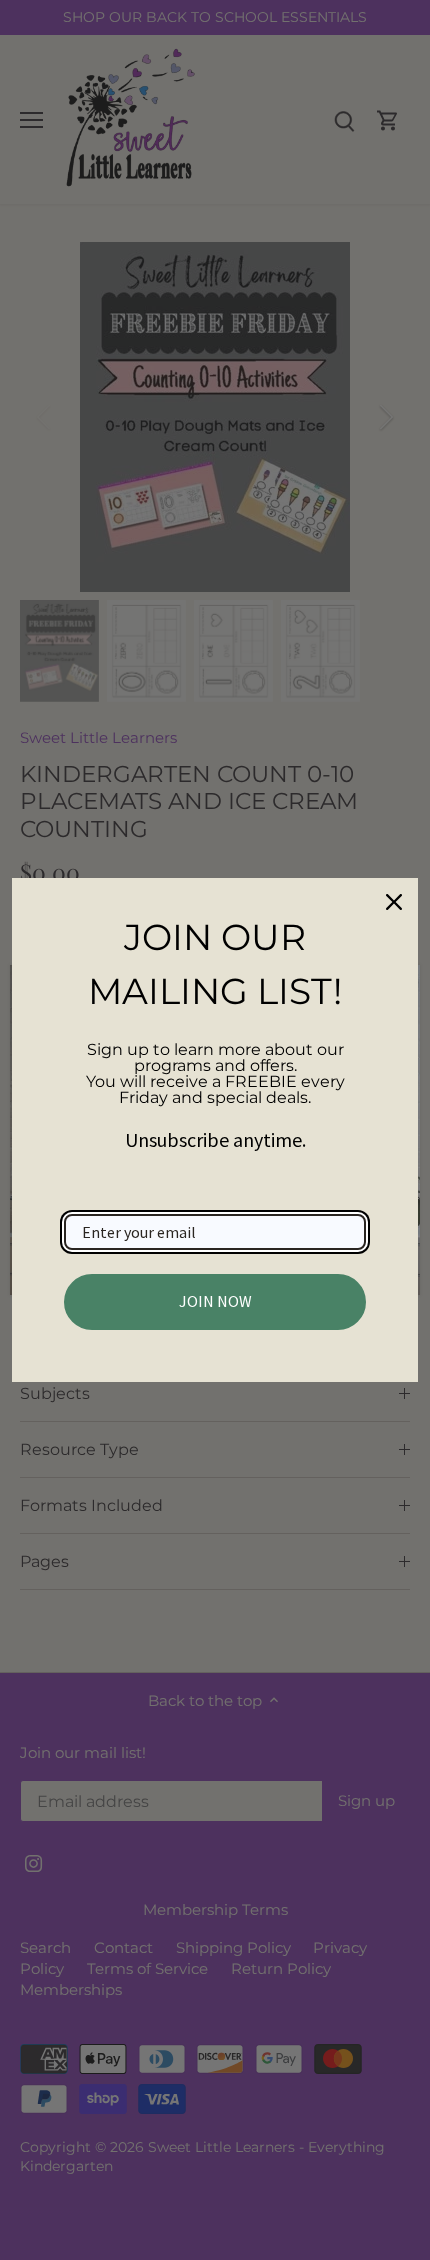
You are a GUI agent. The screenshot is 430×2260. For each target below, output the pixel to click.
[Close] (394, 902)
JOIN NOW (215, 1301)
